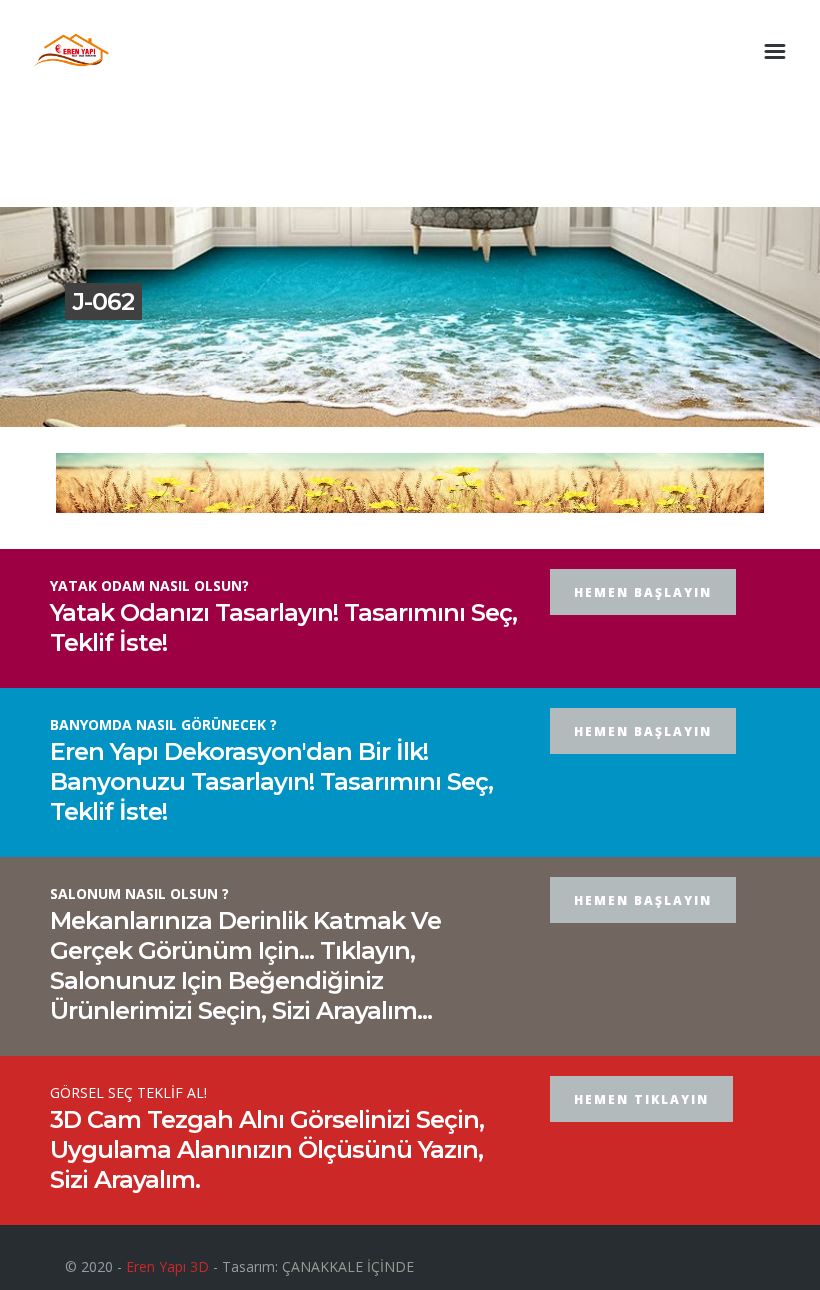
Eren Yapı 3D (167, 1266)
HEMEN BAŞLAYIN (643, 592)
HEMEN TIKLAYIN (641, 1099)
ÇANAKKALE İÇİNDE (348, 1266)
